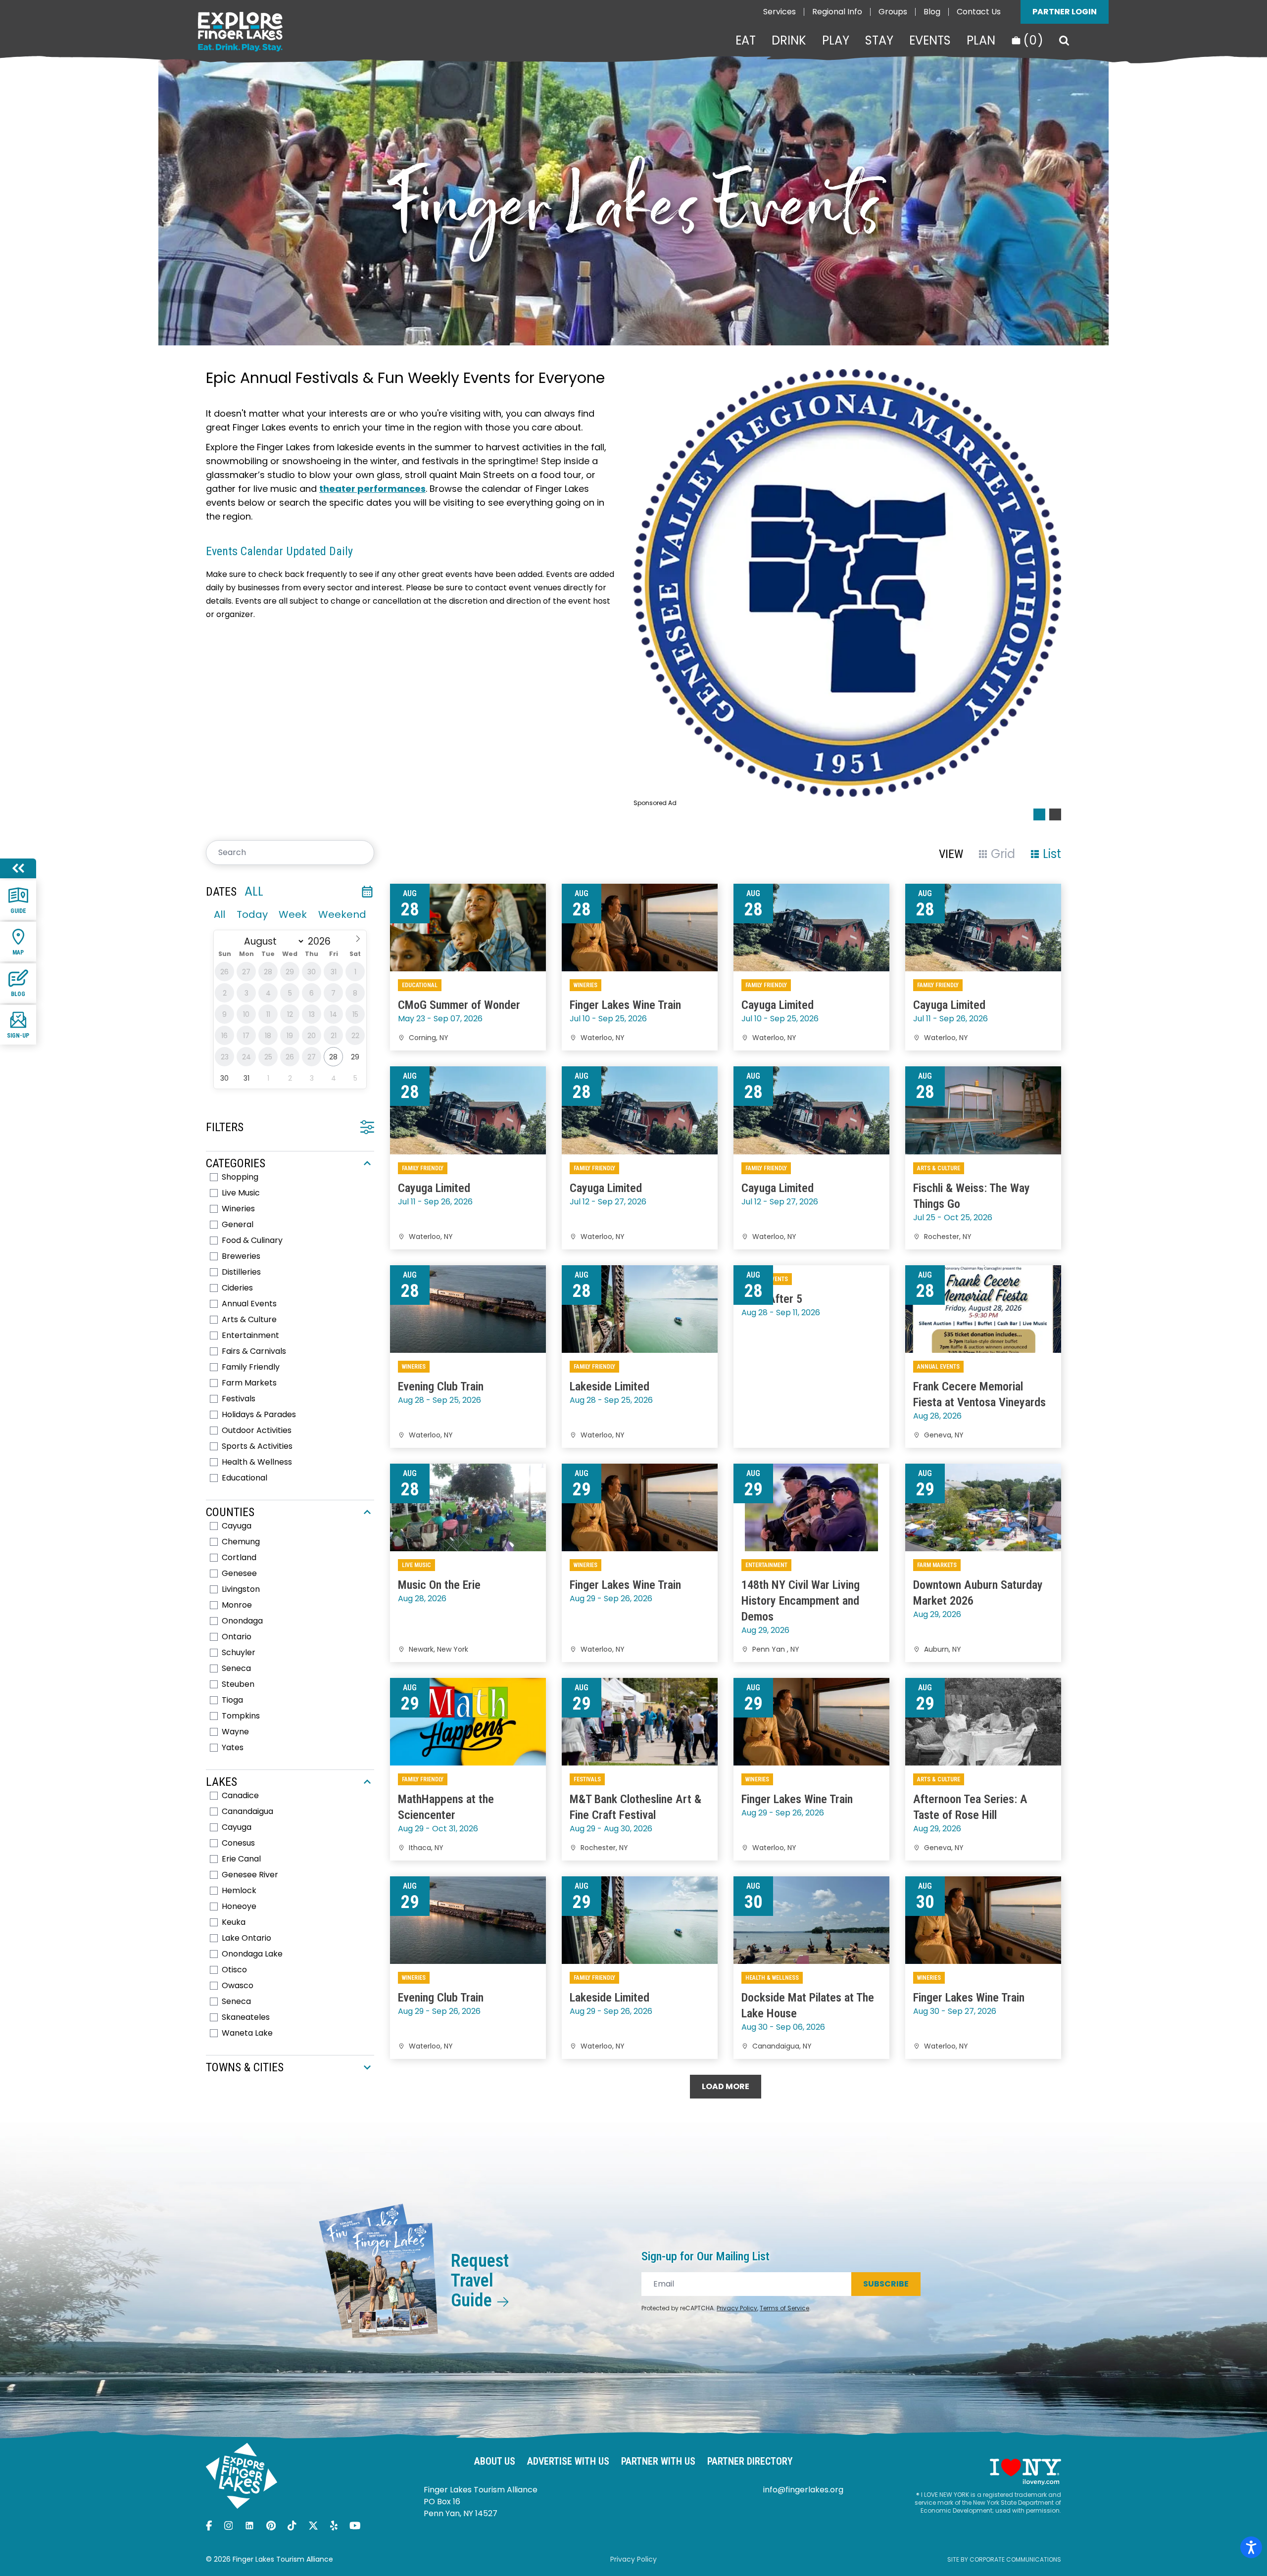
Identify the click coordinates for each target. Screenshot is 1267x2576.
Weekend (342, 914)
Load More (726, 2086)
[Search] (1064, 41)
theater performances (372, 489)
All (219, 914)
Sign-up (18, 1036)
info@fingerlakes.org (803, 2490)
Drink (789, 41)
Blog (932, 12)
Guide (18, 911)
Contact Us (979, 12)
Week (293, 914)
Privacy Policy (737, 2308)
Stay (879, 41)
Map (18, 953)
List (1052, 854)
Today (252, 914)
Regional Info (837, 12)
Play (836, 41)
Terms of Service (784, 2308)
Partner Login (1065, 12)
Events (930, 41)
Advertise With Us (568, 2461)
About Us (495, 2461)
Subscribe (886, 2284)
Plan (981, 41)
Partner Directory (750, 2461)
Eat (746, 41)
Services (780, 12)
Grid (1003, 854)
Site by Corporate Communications (1004, 2559)
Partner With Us (658, 2461)
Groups (893, 12)
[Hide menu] (18, 868)
